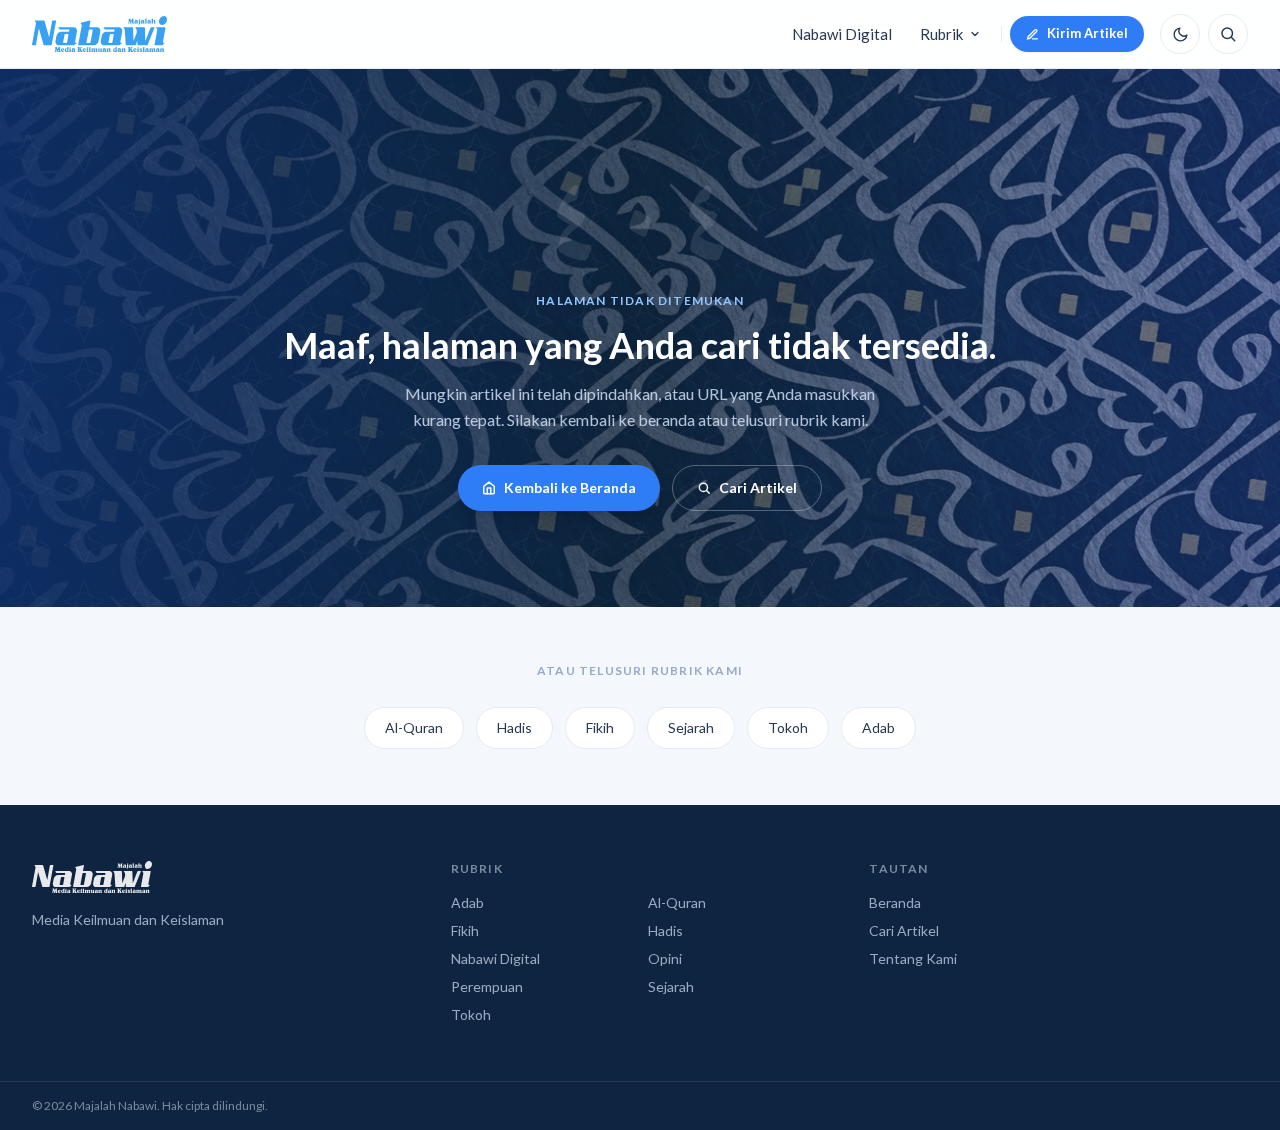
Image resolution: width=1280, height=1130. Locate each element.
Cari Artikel (758, 487)
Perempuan (487, 986)
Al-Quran (414, 727)
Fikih (600, 727)
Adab (878, 727)
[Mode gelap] (1180, 34)
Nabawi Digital (842, 34)
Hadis (514, 727)
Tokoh (788, 727)
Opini (665, 958)
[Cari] (1228, 34)
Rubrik (941, 34)
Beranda (895, 902)
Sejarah (691, 727)
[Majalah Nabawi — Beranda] (99, 34)
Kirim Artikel (1087, 33)
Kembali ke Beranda (570, 487)
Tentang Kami (913, 958)
